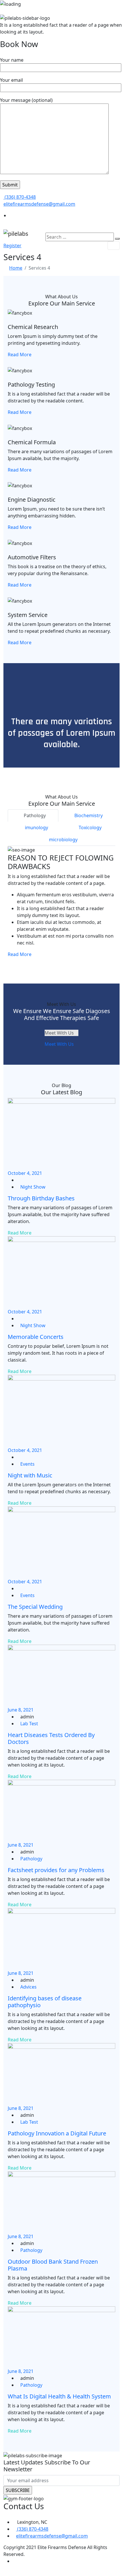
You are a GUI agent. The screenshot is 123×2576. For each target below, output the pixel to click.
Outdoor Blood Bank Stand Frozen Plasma (53, 2265)
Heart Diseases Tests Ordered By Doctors (51, 1738)
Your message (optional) (26, 100)
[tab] (33, 816)
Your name (12, 60)
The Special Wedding (35, 1607)
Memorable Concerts (36, 1337)
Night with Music (30, 1475)
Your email (11, 80)
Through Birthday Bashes (41, 1198)
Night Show (33, 1187)
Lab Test (29, 1724)
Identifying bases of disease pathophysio (45, 2002)
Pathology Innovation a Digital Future (57, 2133)
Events (27, 1464)
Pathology (31, 1859)
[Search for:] (80, 237)
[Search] (117, 239)
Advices (28, 1987)
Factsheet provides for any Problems (56, 1870)
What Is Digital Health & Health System (59, 2396)
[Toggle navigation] (114, 246)
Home (16, 268)
